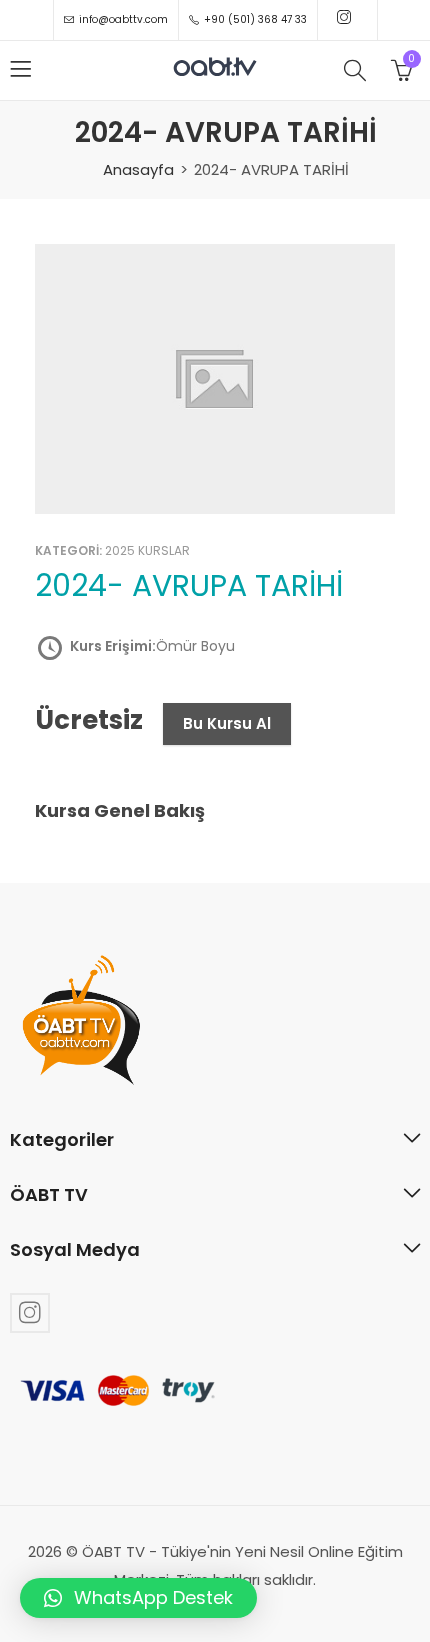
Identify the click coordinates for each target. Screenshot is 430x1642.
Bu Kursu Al (227, 723)
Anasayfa (138, 169)
